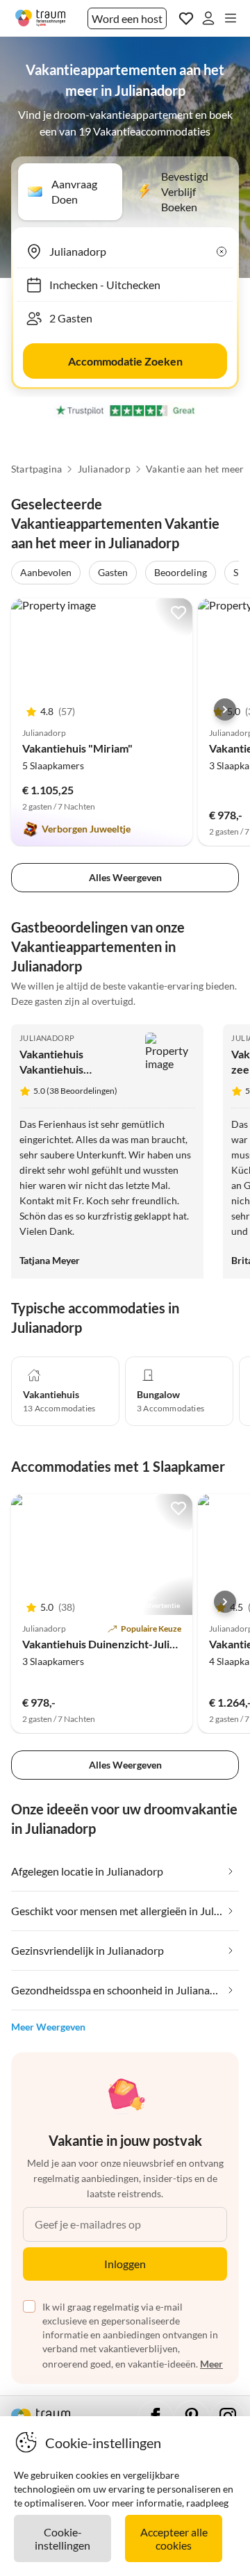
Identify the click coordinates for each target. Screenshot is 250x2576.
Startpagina (36, 469)
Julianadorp (104, 469)
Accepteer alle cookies (174, 2538)
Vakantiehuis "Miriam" (77, 748)
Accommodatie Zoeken (125, 361)
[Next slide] (225, 709)
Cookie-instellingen (62, 2538)
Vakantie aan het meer (195, 469)
